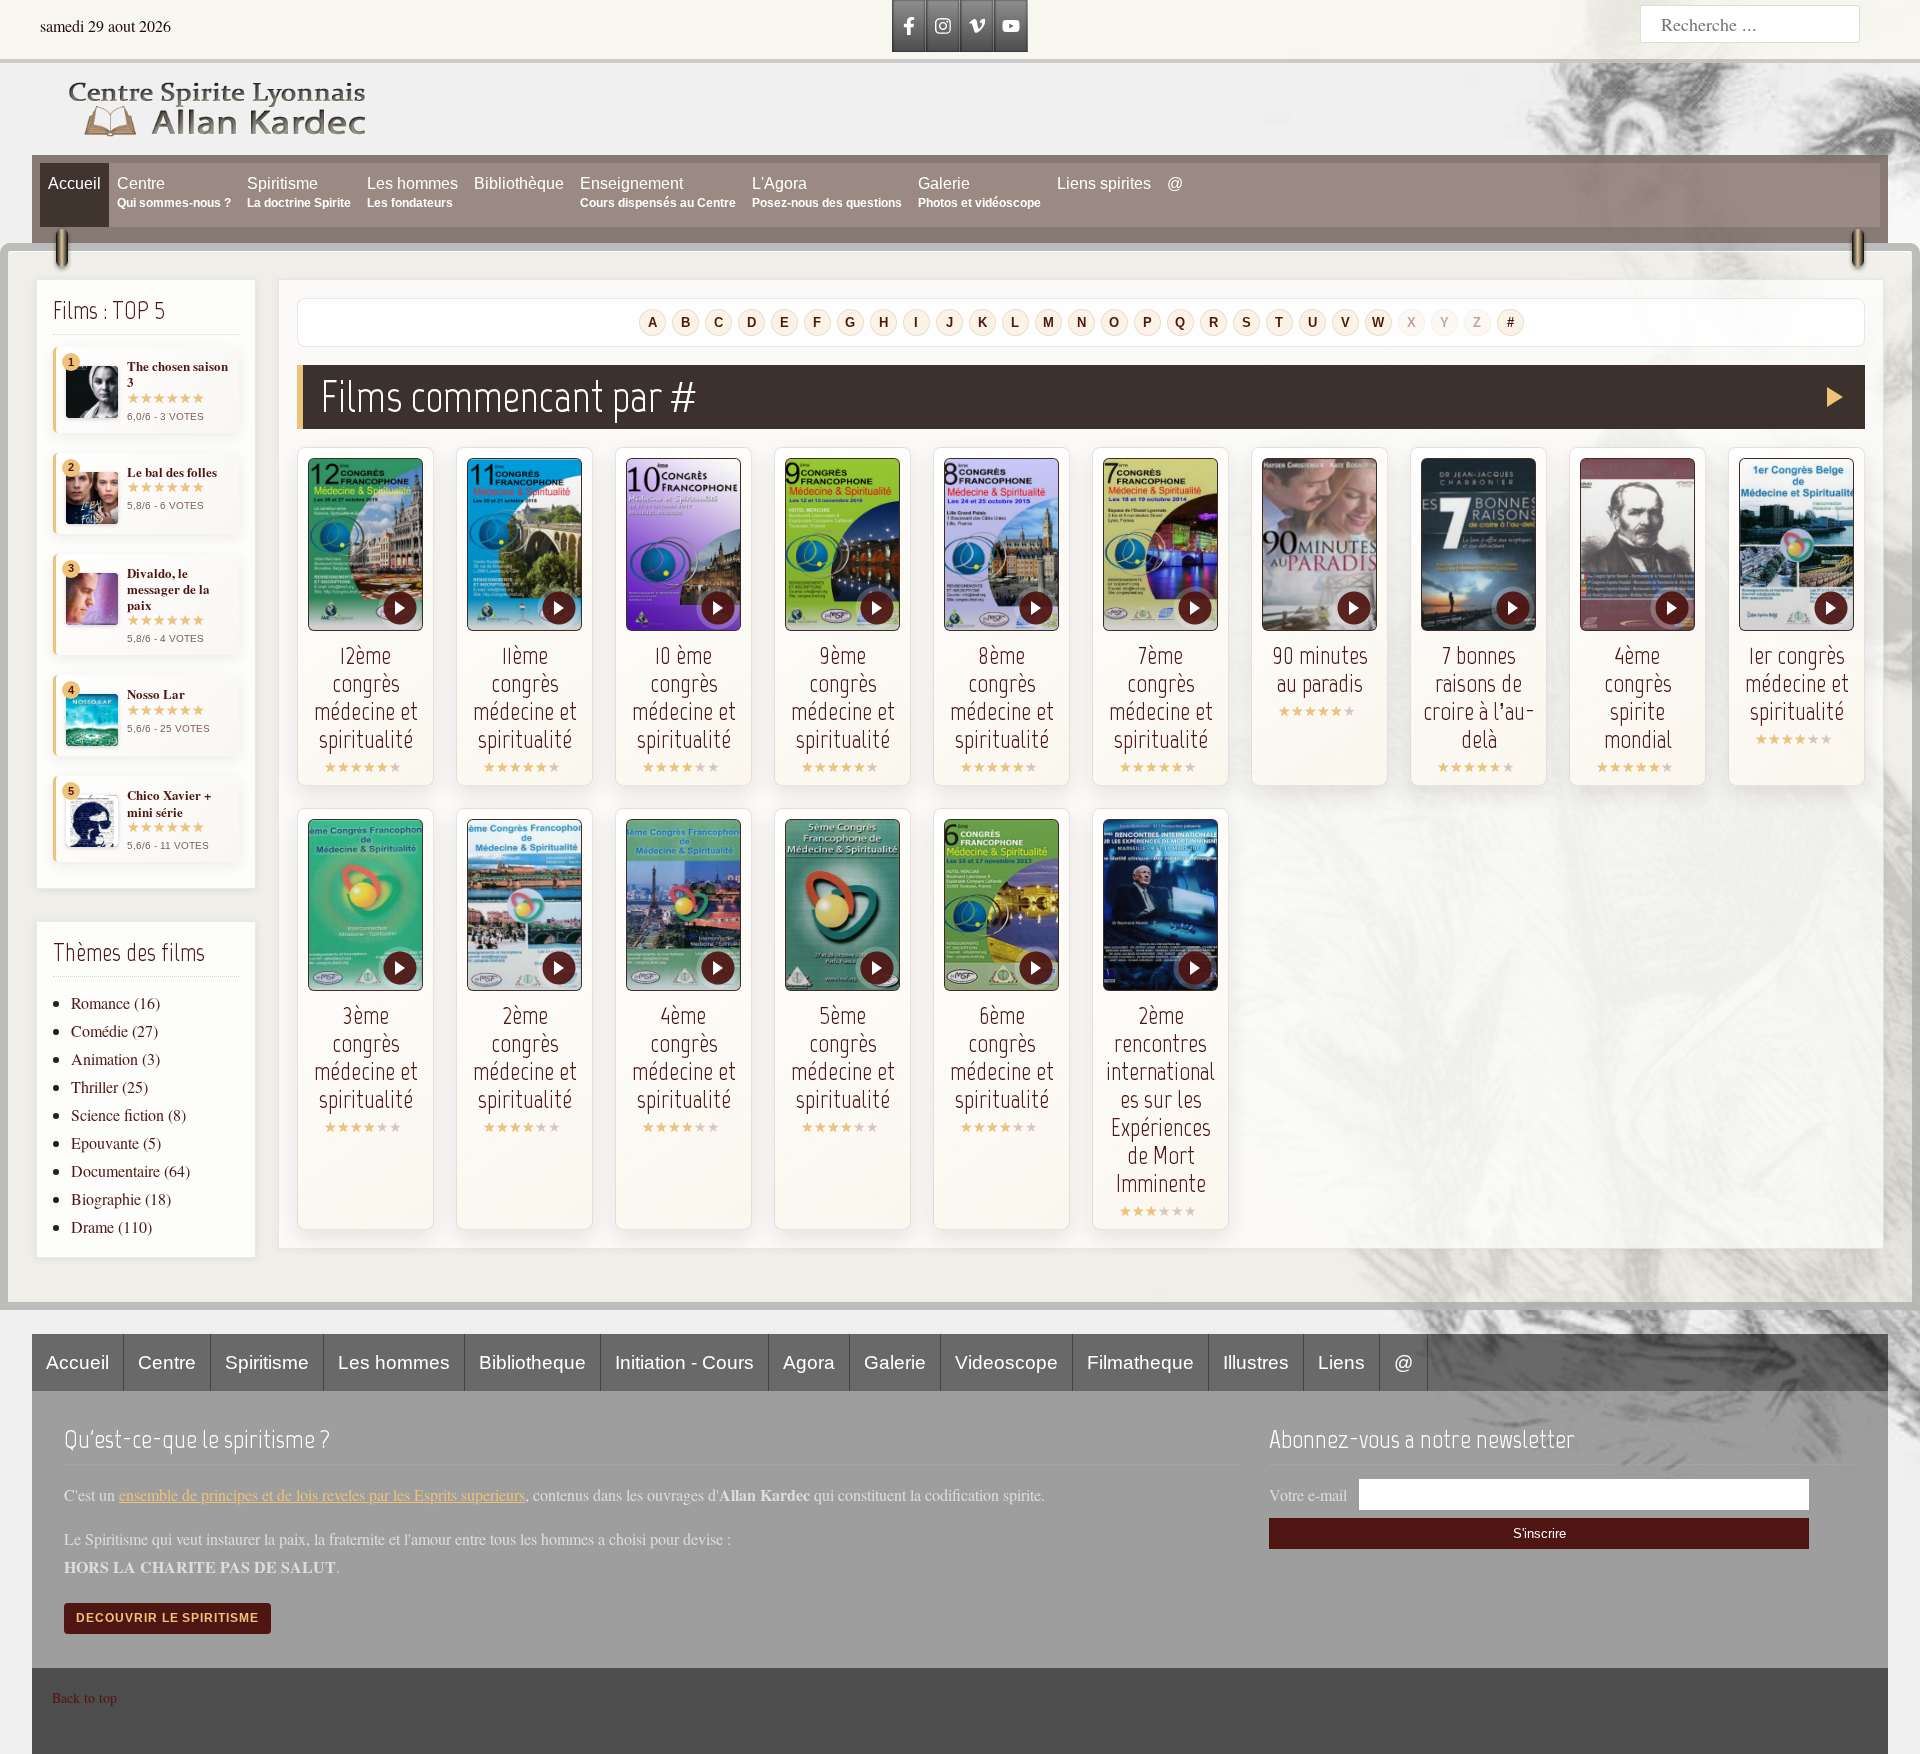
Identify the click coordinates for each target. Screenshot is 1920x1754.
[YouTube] (1011, 26)
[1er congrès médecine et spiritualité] (1796, 544)
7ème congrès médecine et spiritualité (1161, 697)
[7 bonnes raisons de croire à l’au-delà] (1478, 544)
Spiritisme (267, 1362)
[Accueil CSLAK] (200, 109)
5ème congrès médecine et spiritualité (843, 1057)
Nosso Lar (156, 694)
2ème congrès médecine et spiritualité (525, 1057)
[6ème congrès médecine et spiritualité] (1001, 905)
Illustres (1256, 1362)
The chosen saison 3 (177, 374)
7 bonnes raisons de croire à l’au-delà (1479, 697)
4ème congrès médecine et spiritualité (684, 1057)
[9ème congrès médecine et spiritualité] (842, 544)
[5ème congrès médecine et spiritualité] (842, 905)
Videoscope (1006, 1362)
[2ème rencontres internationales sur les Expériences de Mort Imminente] (1160, 905)
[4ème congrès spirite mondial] (1637, 544)
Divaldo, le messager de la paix (168, 589)
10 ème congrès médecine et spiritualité (684, 697)
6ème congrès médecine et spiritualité (1002, 1057)
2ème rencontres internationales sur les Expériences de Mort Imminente (1160, 1099)
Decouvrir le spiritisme (167, 1618)
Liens (1341, 1362)
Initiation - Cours (684, 1362)
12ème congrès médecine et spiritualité (366, 697)
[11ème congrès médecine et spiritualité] (524, 544)
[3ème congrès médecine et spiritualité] (365, 905)
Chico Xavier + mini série (169, 803)
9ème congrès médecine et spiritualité (843, 697)
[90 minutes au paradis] (1319, 544)
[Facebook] (909, 26)
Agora (809, 1362)
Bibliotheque (532, 1362)
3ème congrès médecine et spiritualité (366, 1057)
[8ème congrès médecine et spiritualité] (1001, 544)
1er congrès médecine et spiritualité (1797, 683)
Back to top (84, 1697)
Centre (167, 1362)
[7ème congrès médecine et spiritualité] (1160, 544)
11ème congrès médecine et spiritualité (525, 697)
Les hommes (394, 1362)
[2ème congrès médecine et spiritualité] (524, 905)
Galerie (895, 1362)
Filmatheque (1140, 1362)
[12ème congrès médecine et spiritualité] (365, 544)
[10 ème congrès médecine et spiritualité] (683, 544)
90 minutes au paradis (1320, 669)
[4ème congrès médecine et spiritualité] (683, 905)
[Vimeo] (977, 26)
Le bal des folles (172, 472)
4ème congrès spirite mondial (1638, 697)
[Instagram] (943, 26)
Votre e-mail (1308, 1494)
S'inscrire (1539, 1533)
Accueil (77, 1362)
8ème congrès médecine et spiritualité (1002, 697)
